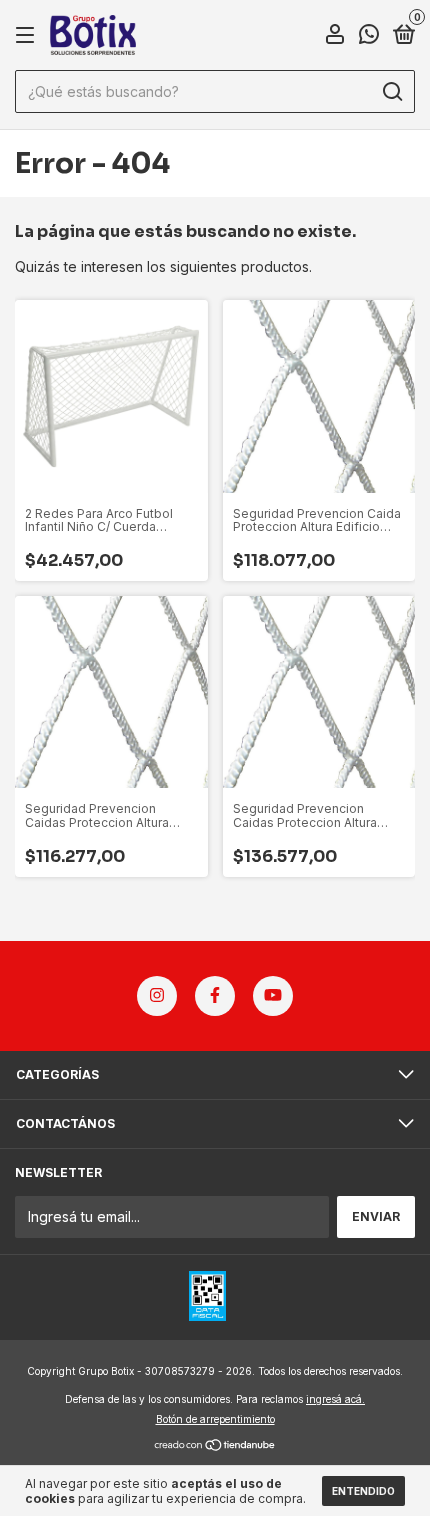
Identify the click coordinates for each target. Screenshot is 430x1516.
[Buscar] (391, 92)
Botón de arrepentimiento (215, 1419)
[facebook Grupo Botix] (215, 996)
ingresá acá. (335, 1399)
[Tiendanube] (215, 1446)
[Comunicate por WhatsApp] (369, 36)
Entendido (363, 1491)
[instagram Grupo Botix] (157, 996)
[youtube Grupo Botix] (273, 996)
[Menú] (28, 35)
